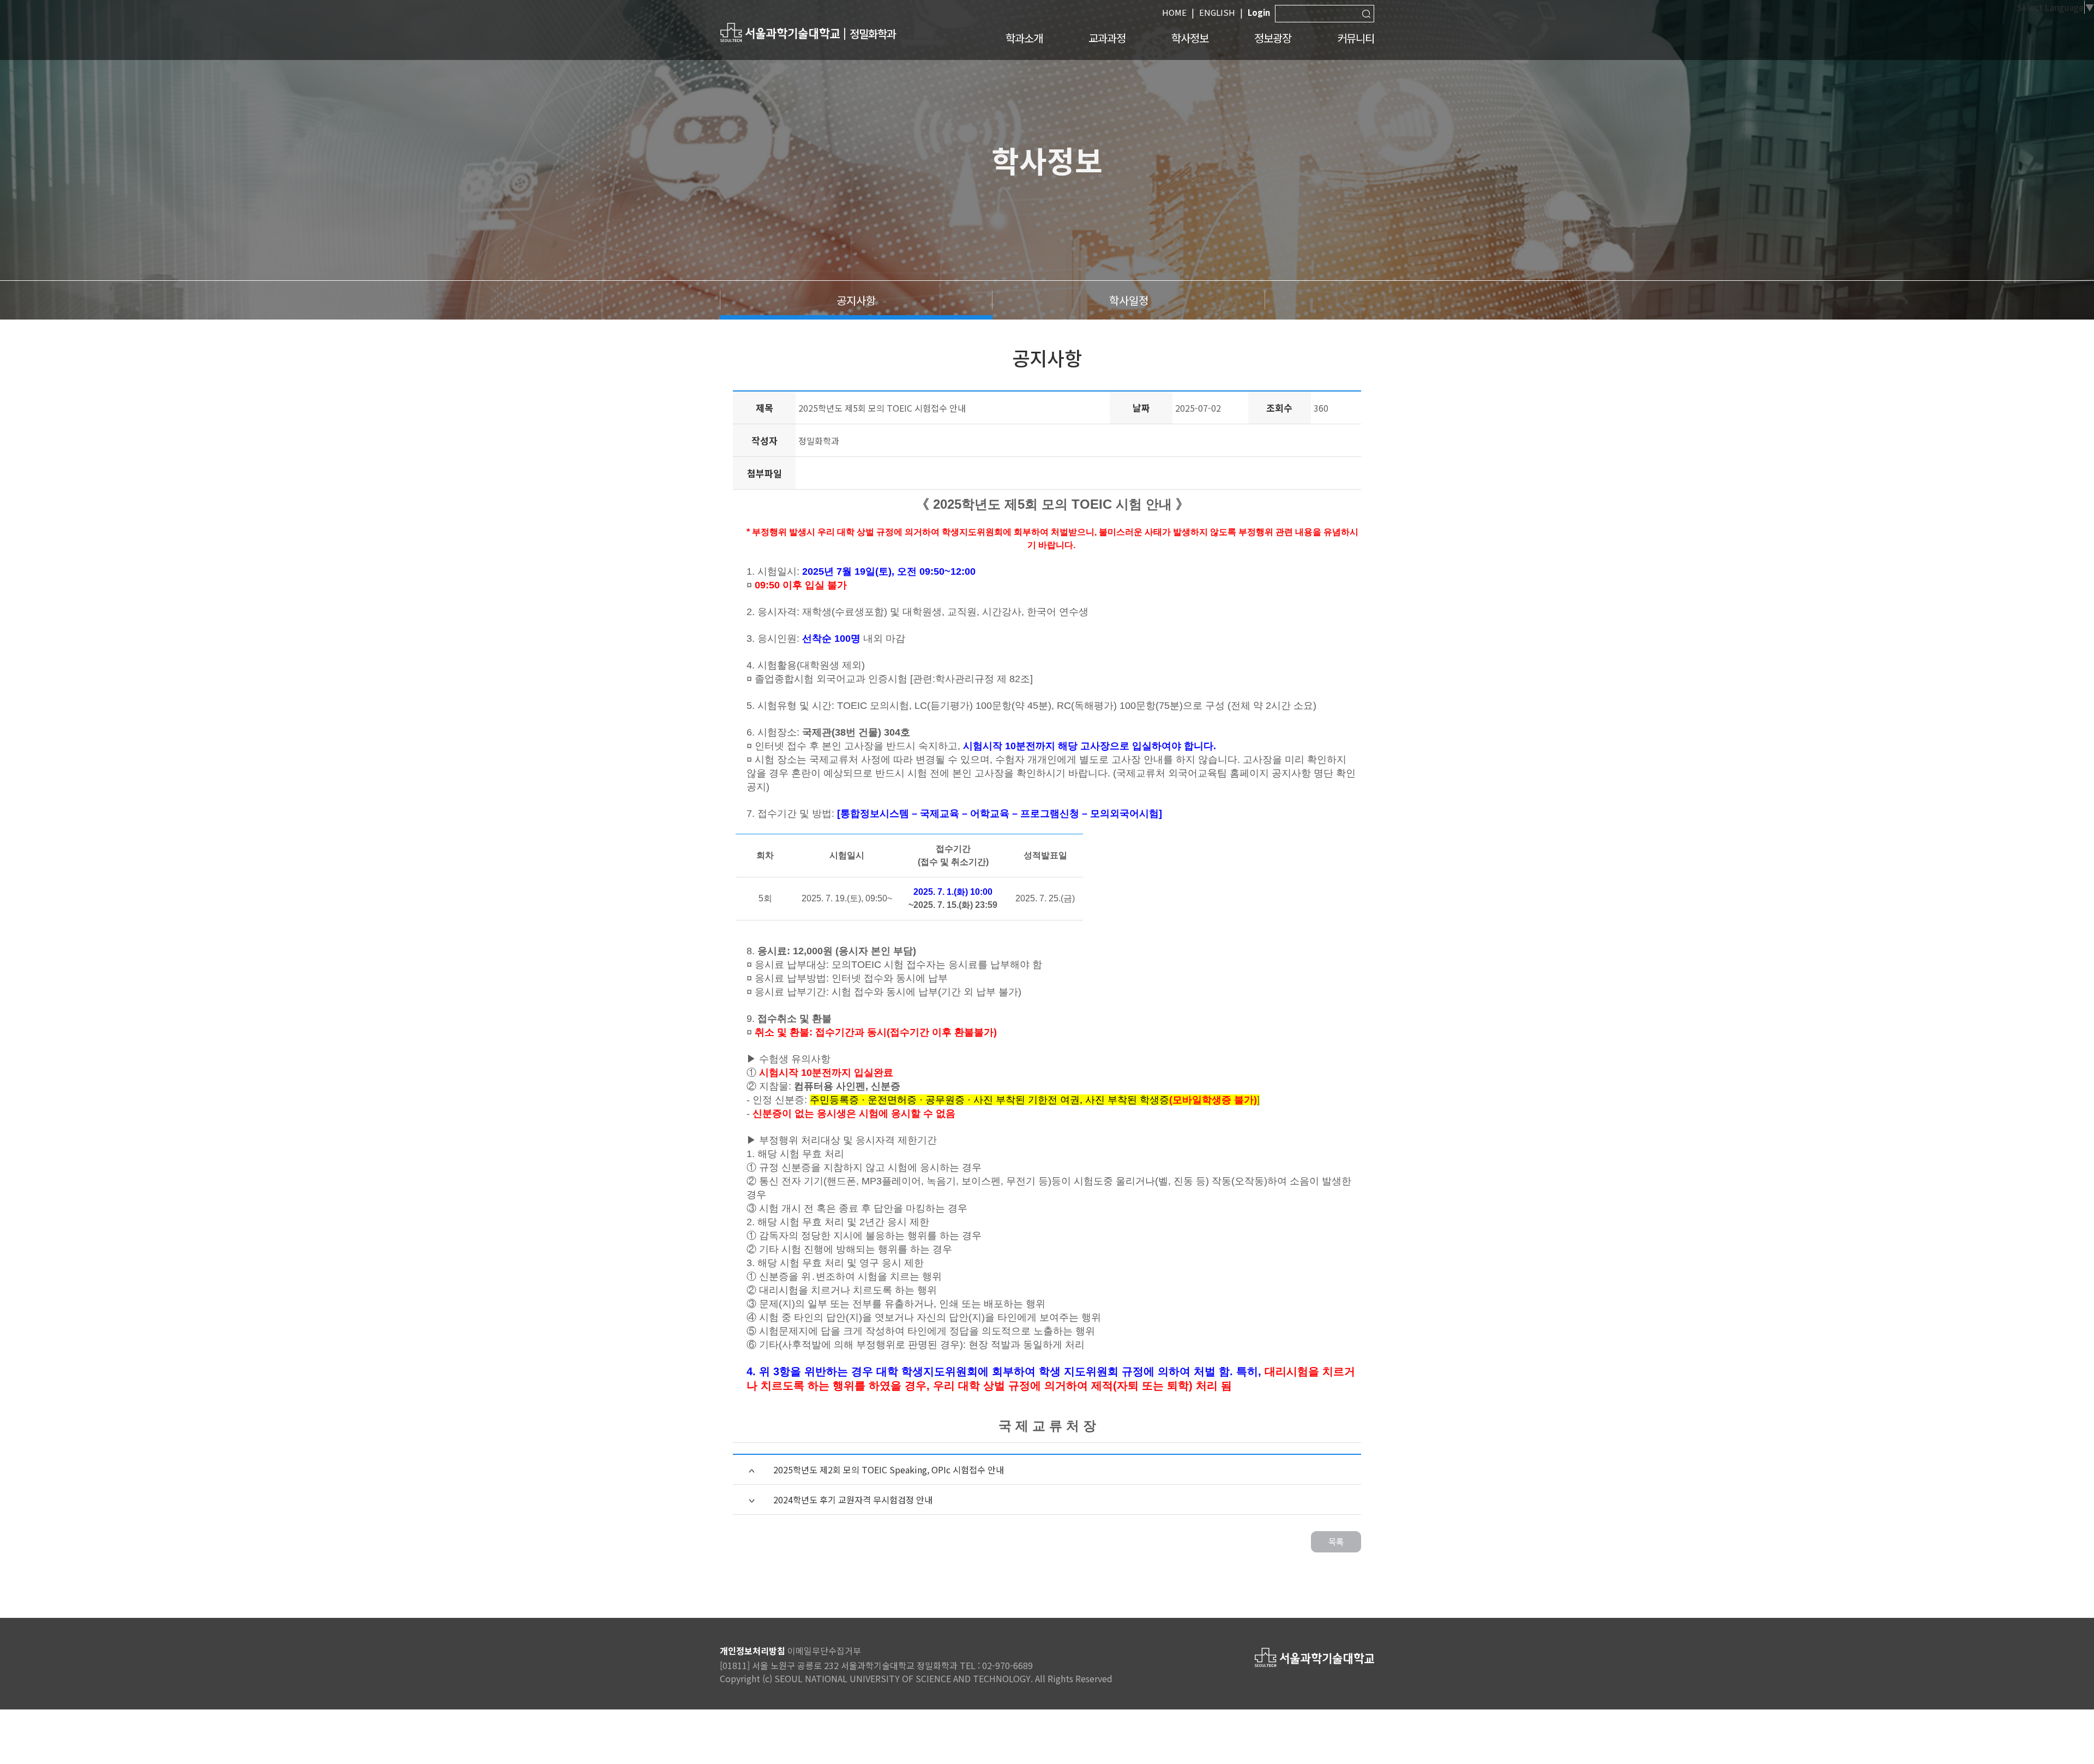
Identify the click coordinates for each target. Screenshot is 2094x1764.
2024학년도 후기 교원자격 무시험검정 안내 (853, 1500)
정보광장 (1273, 38)
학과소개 (1024, 38)
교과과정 (1107, 38)
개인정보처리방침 (753, 1651)
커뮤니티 (1356, 38)
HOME (1174, 12)
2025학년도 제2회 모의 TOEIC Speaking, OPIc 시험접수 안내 (889, 1470)
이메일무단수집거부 (824, 1651)
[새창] (780, 32)
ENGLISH (1217, 12)
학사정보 (1190, 38)
